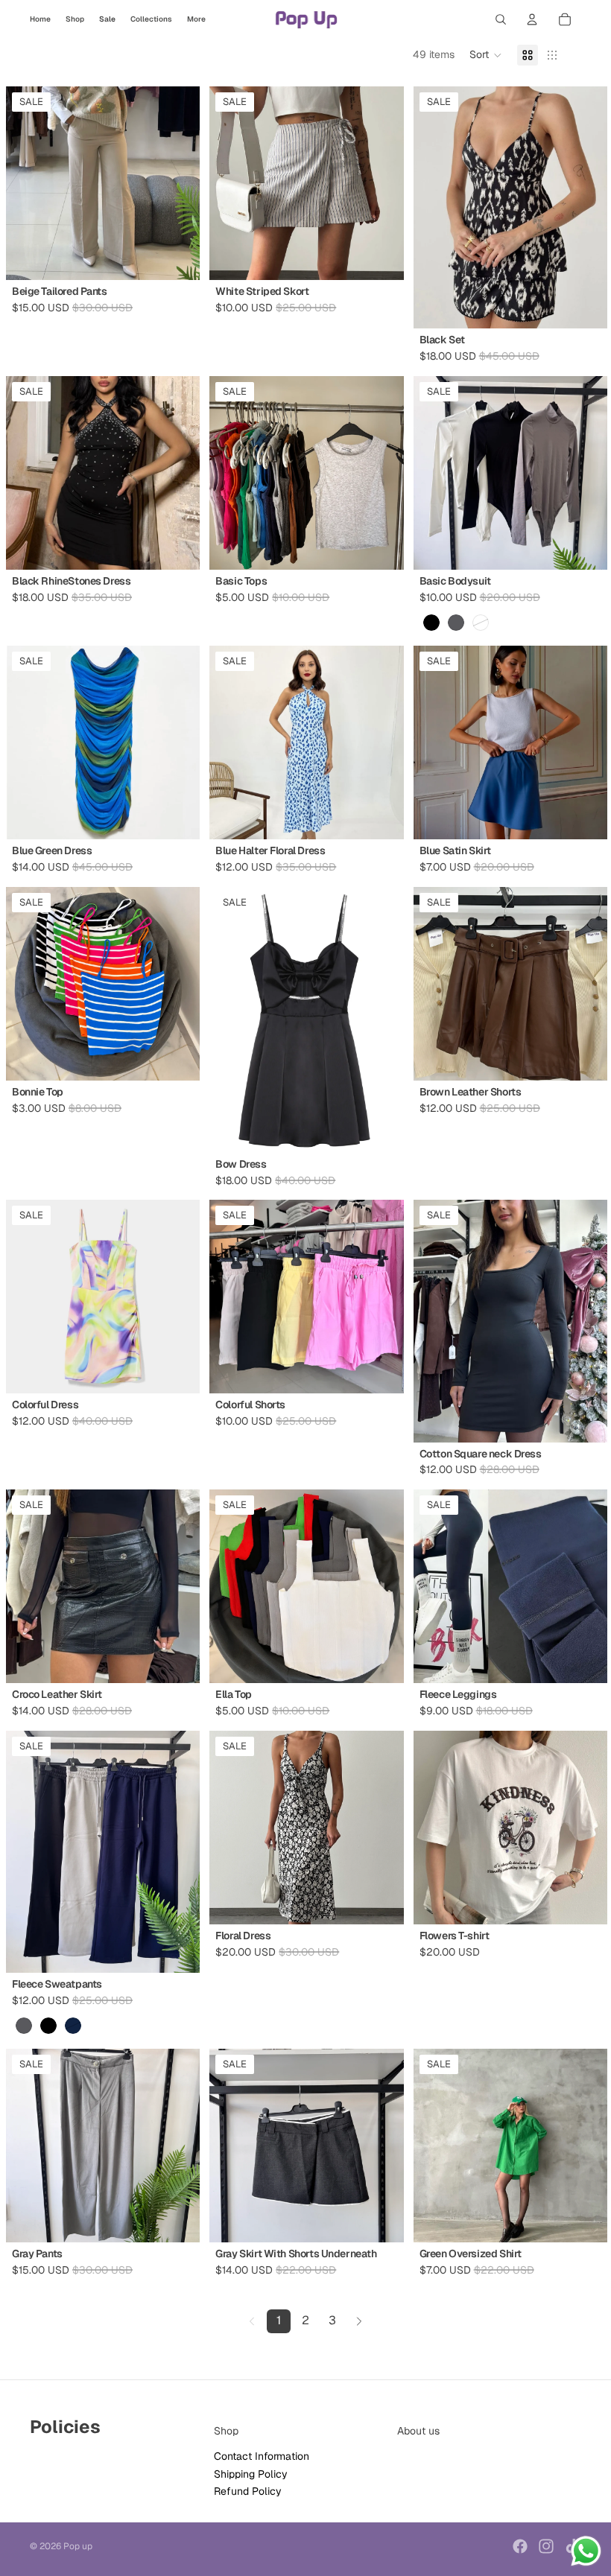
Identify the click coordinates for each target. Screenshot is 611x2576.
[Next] (359, 2321)
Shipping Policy (251, 2474)
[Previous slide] (436, 208)
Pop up (78, 2546)
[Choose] (177, 258)
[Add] (177, 1371)
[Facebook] (520, 2546)
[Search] (501, 19)
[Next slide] (585, 208)
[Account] (532, 19)
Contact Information (262, 2456)
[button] (486, 55)
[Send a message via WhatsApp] (586, 2551)
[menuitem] (196, 19)
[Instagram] (546, 2546)
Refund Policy (248, 2491)
